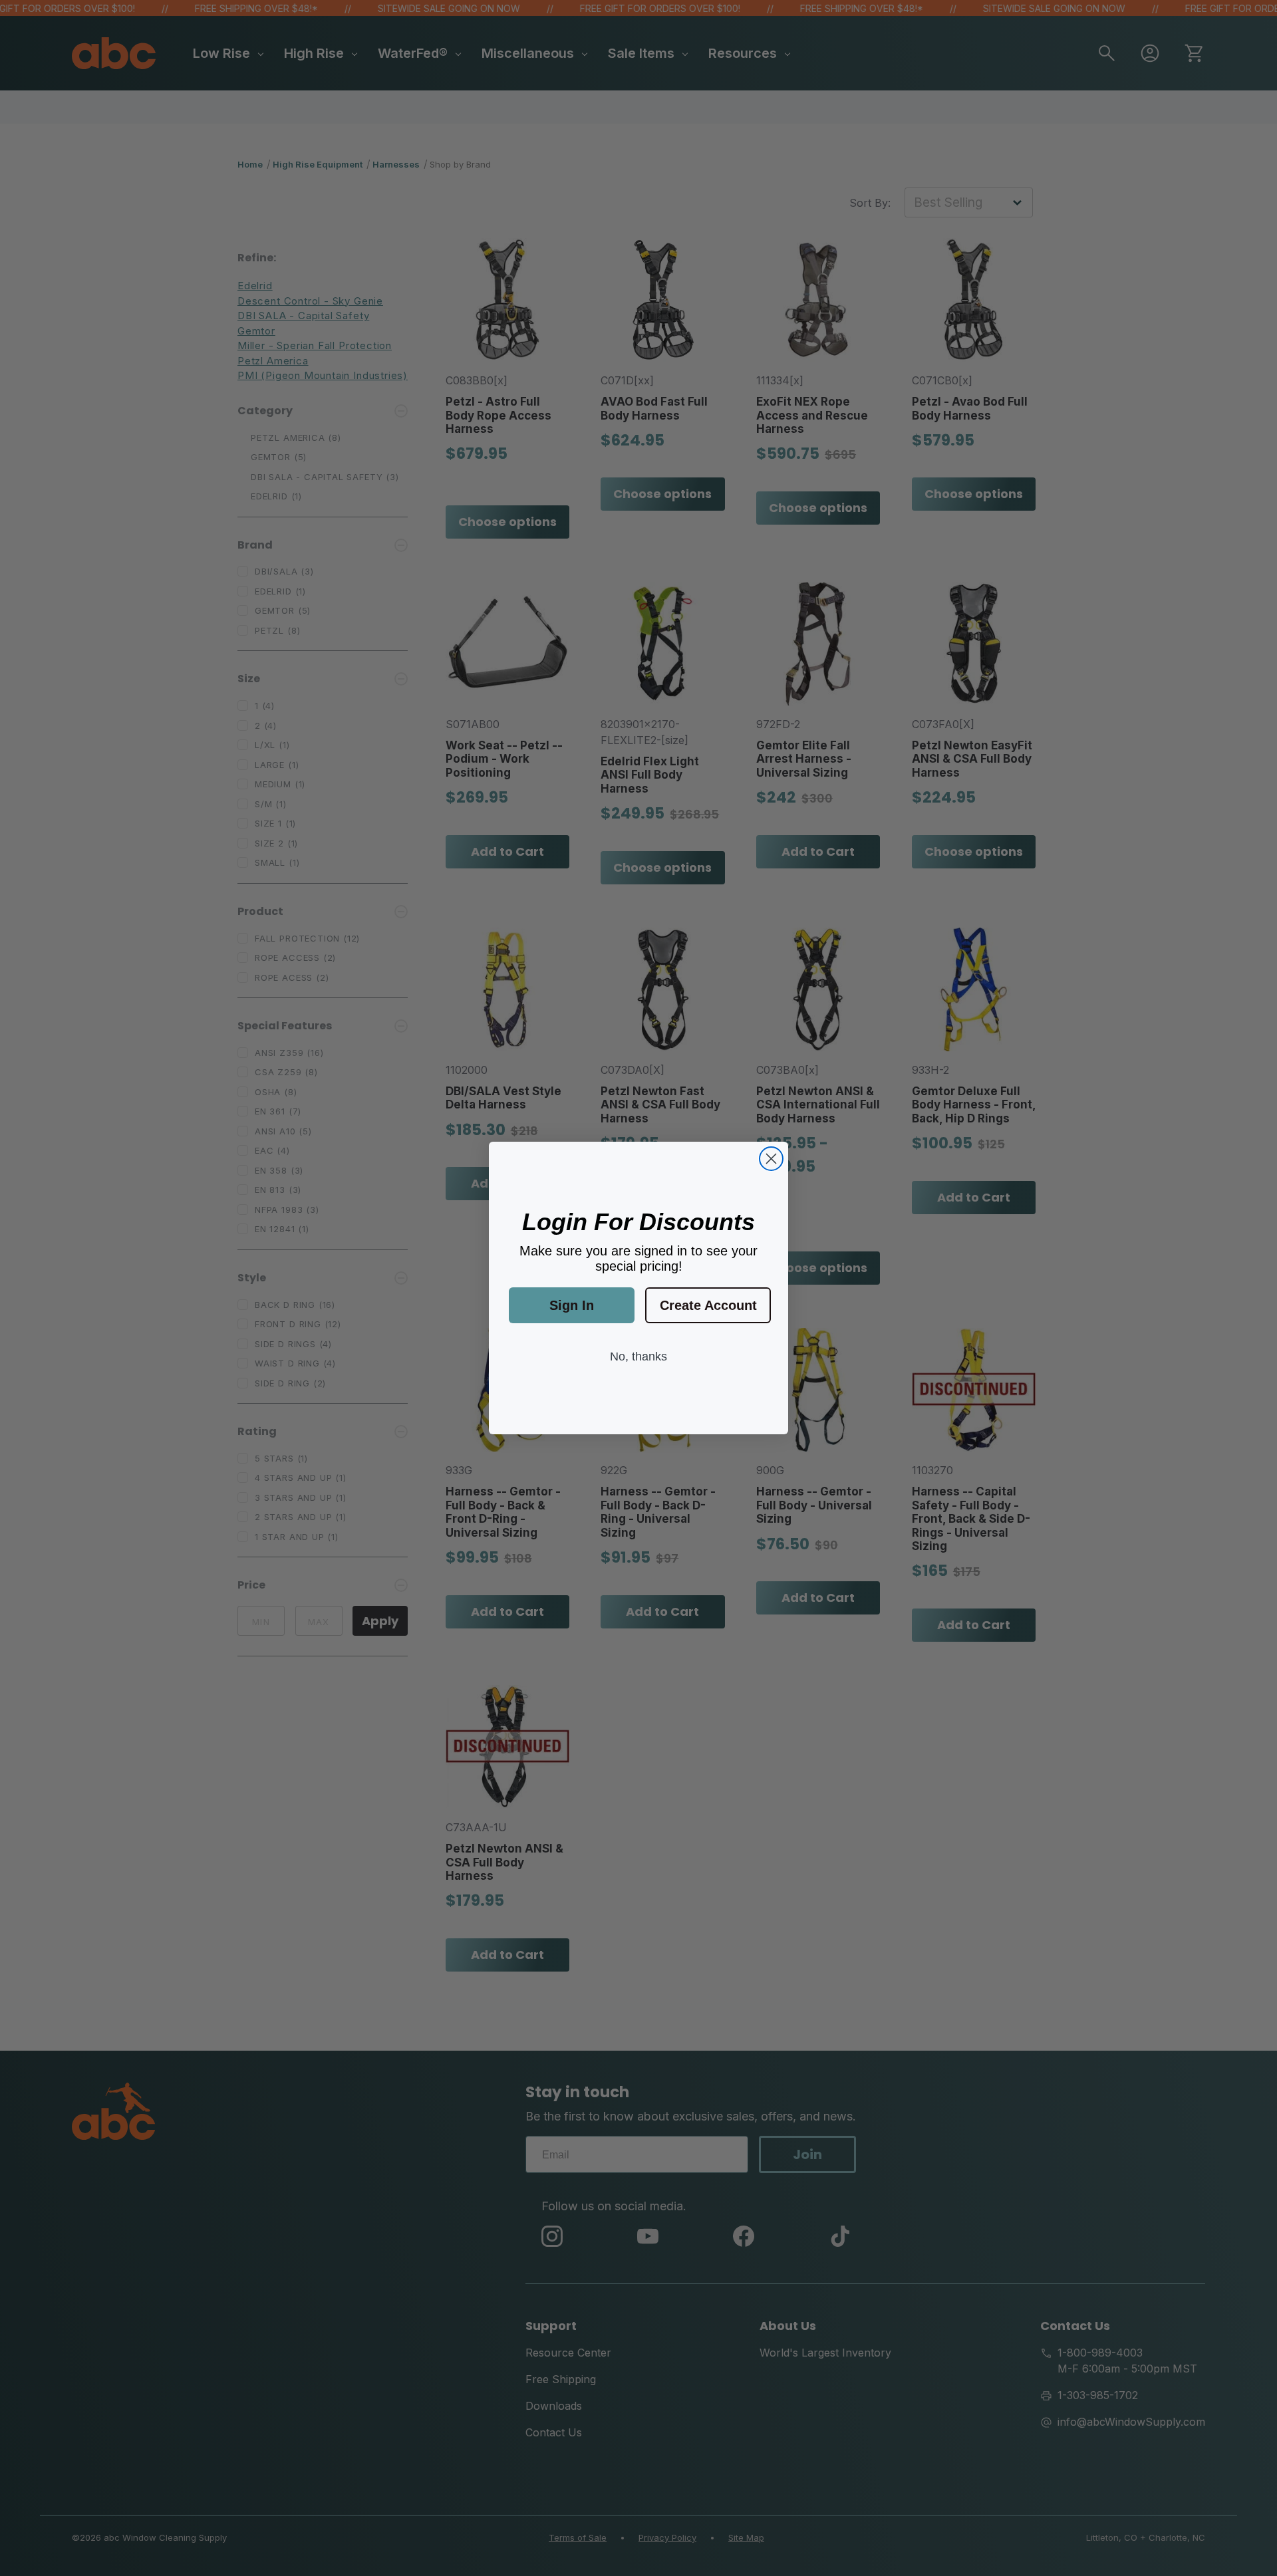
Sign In (572, 1305)
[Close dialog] (771, 1159)
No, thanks (638, 1356)
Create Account (708, 1305)
